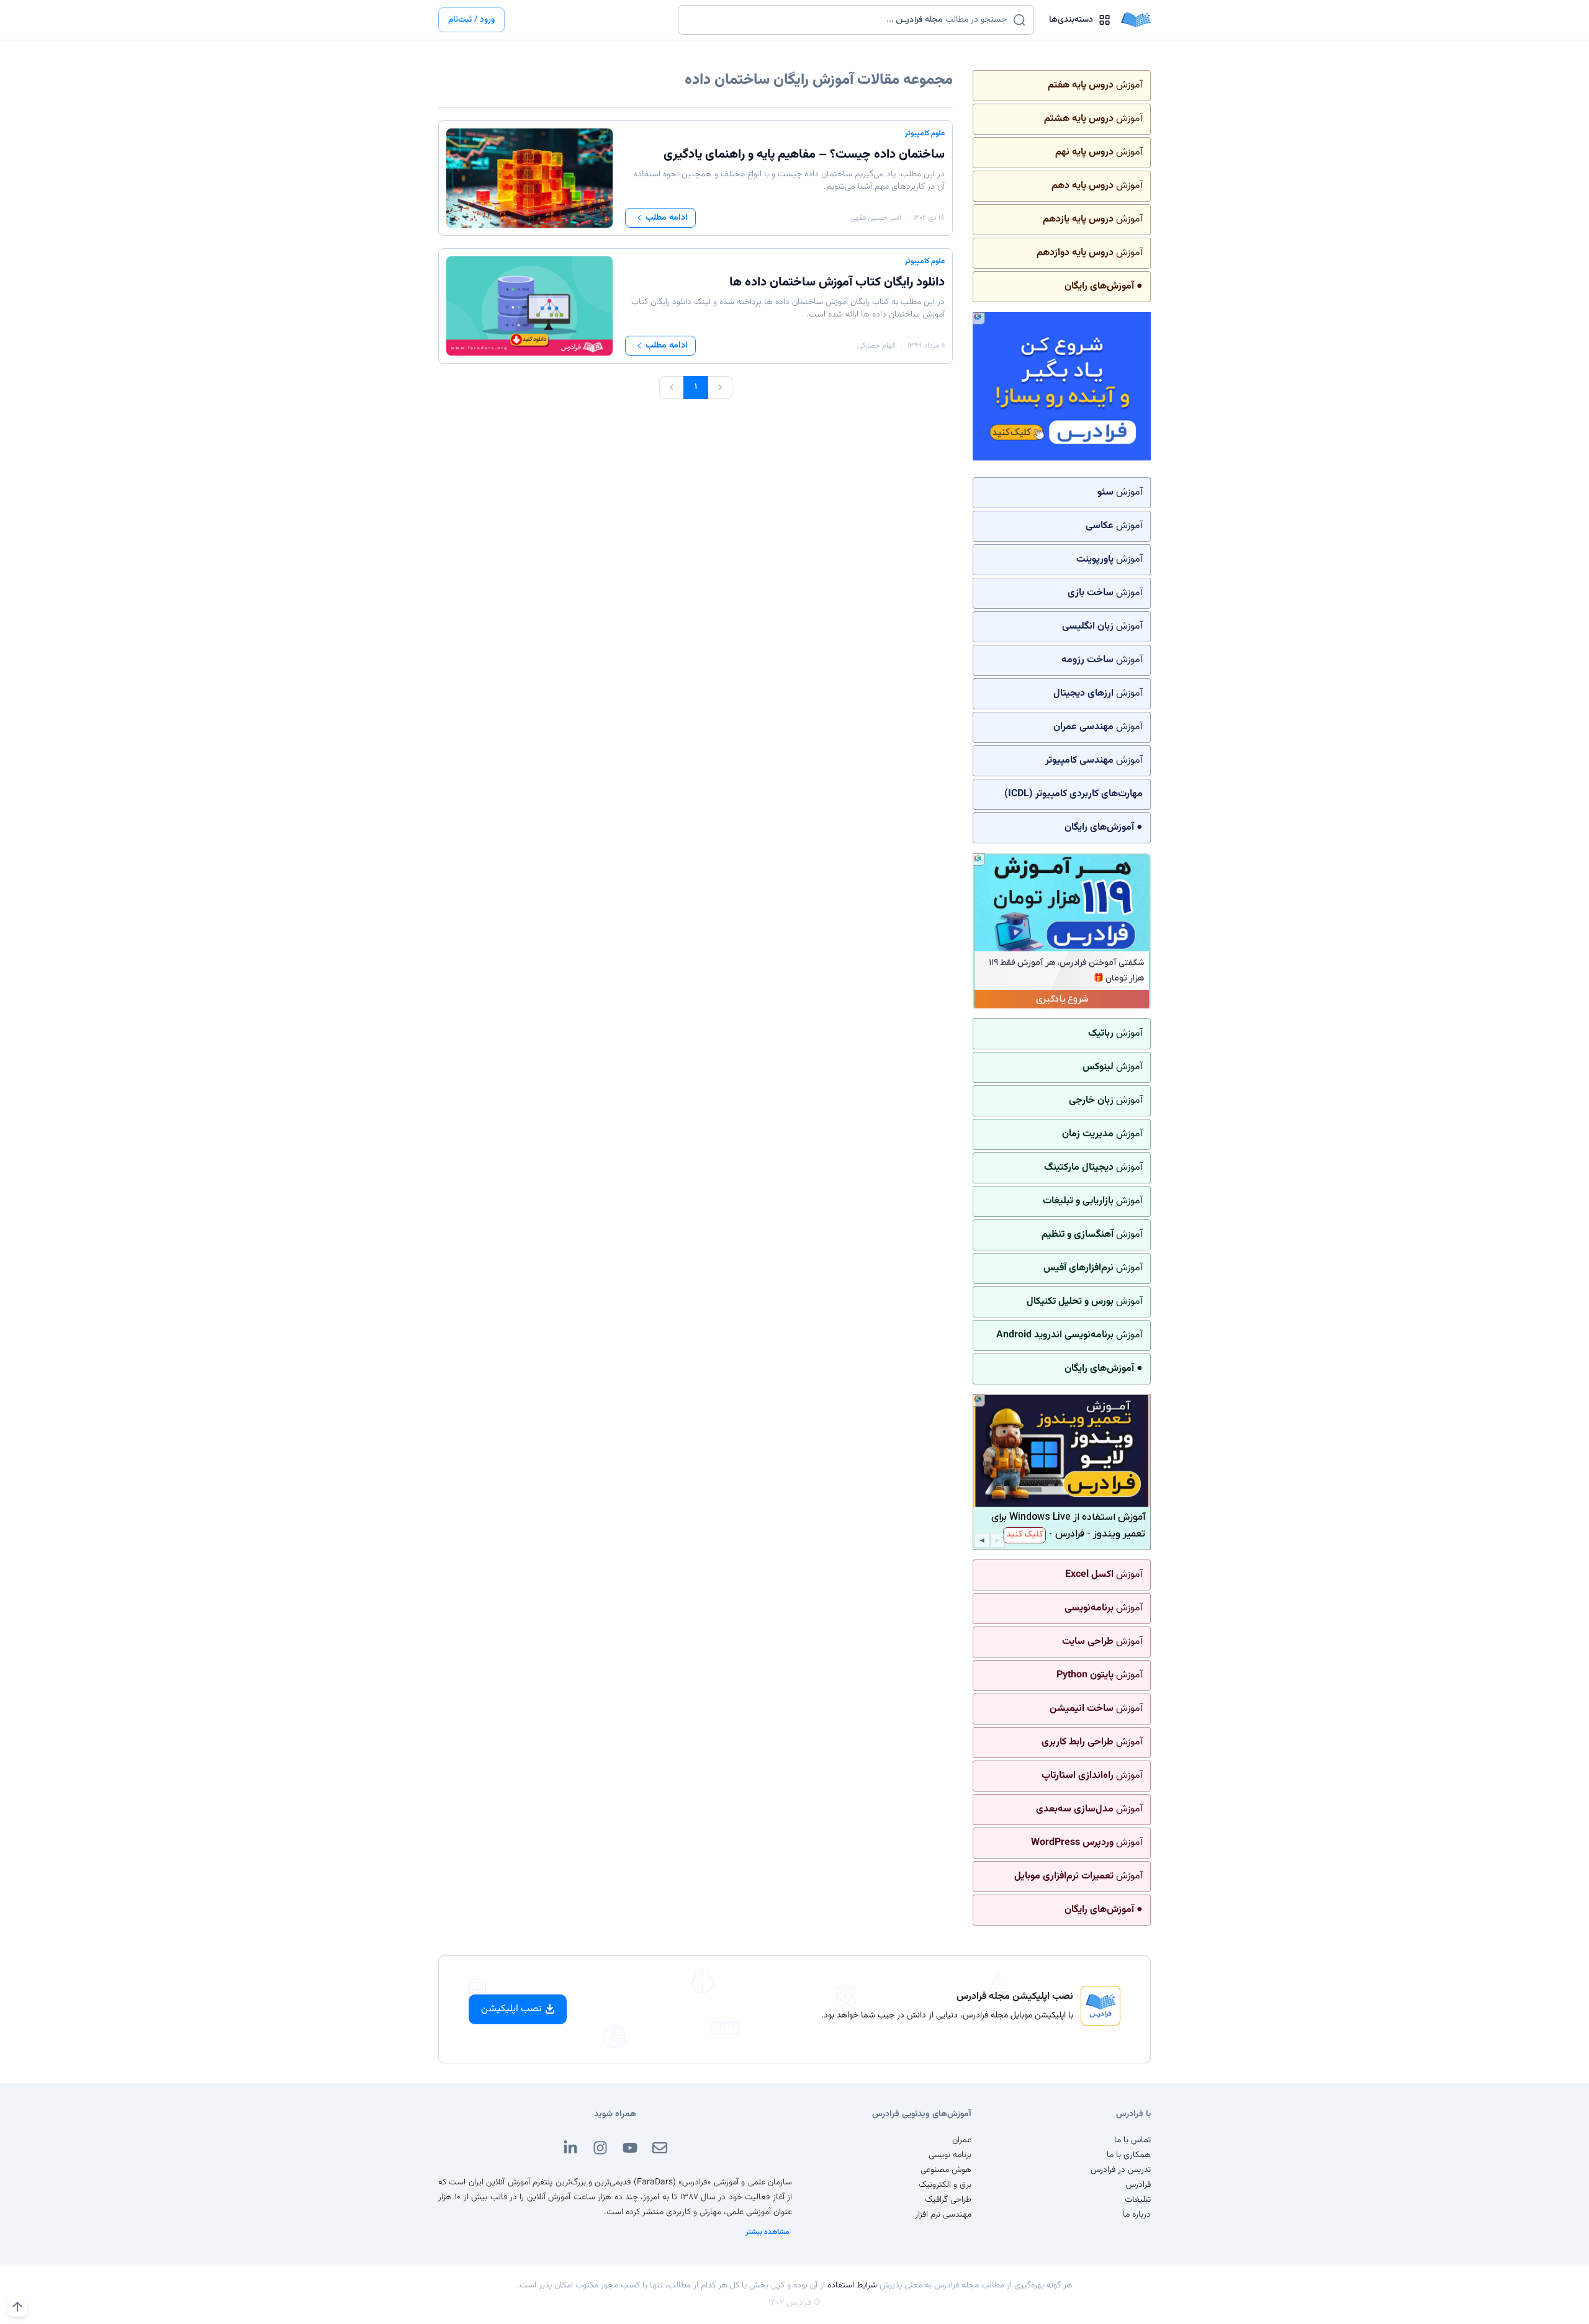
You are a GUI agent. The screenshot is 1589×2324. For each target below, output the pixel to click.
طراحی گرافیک (948, 2200)
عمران (962, 2140)
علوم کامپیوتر (925, 133)
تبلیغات (1138, 2200)
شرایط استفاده (852, 2286)
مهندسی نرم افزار (943, 2215)
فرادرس (1138, 2185)
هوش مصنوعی (946, 2170)
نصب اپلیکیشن (511, 2009)
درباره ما (1137, 2215)
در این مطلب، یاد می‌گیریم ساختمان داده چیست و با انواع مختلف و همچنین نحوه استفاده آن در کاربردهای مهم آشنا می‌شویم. (789, 181)
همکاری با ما (1129, 2155)
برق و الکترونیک (945, 2185)
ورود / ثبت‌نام (471, 20)
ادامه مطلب (667, 218)
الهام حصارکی (876, 346)
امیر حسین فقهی (876, 218)
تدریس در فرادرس (1121, 2170)
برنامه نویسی (950, 2155)
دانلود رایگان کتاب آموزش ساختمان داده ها (837, 282)
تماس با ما (1132, 2140)
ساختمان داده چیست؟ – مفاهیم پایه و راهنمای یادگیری (804, 155)
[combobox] (848, 20)
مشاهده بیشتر (767, 2232)
